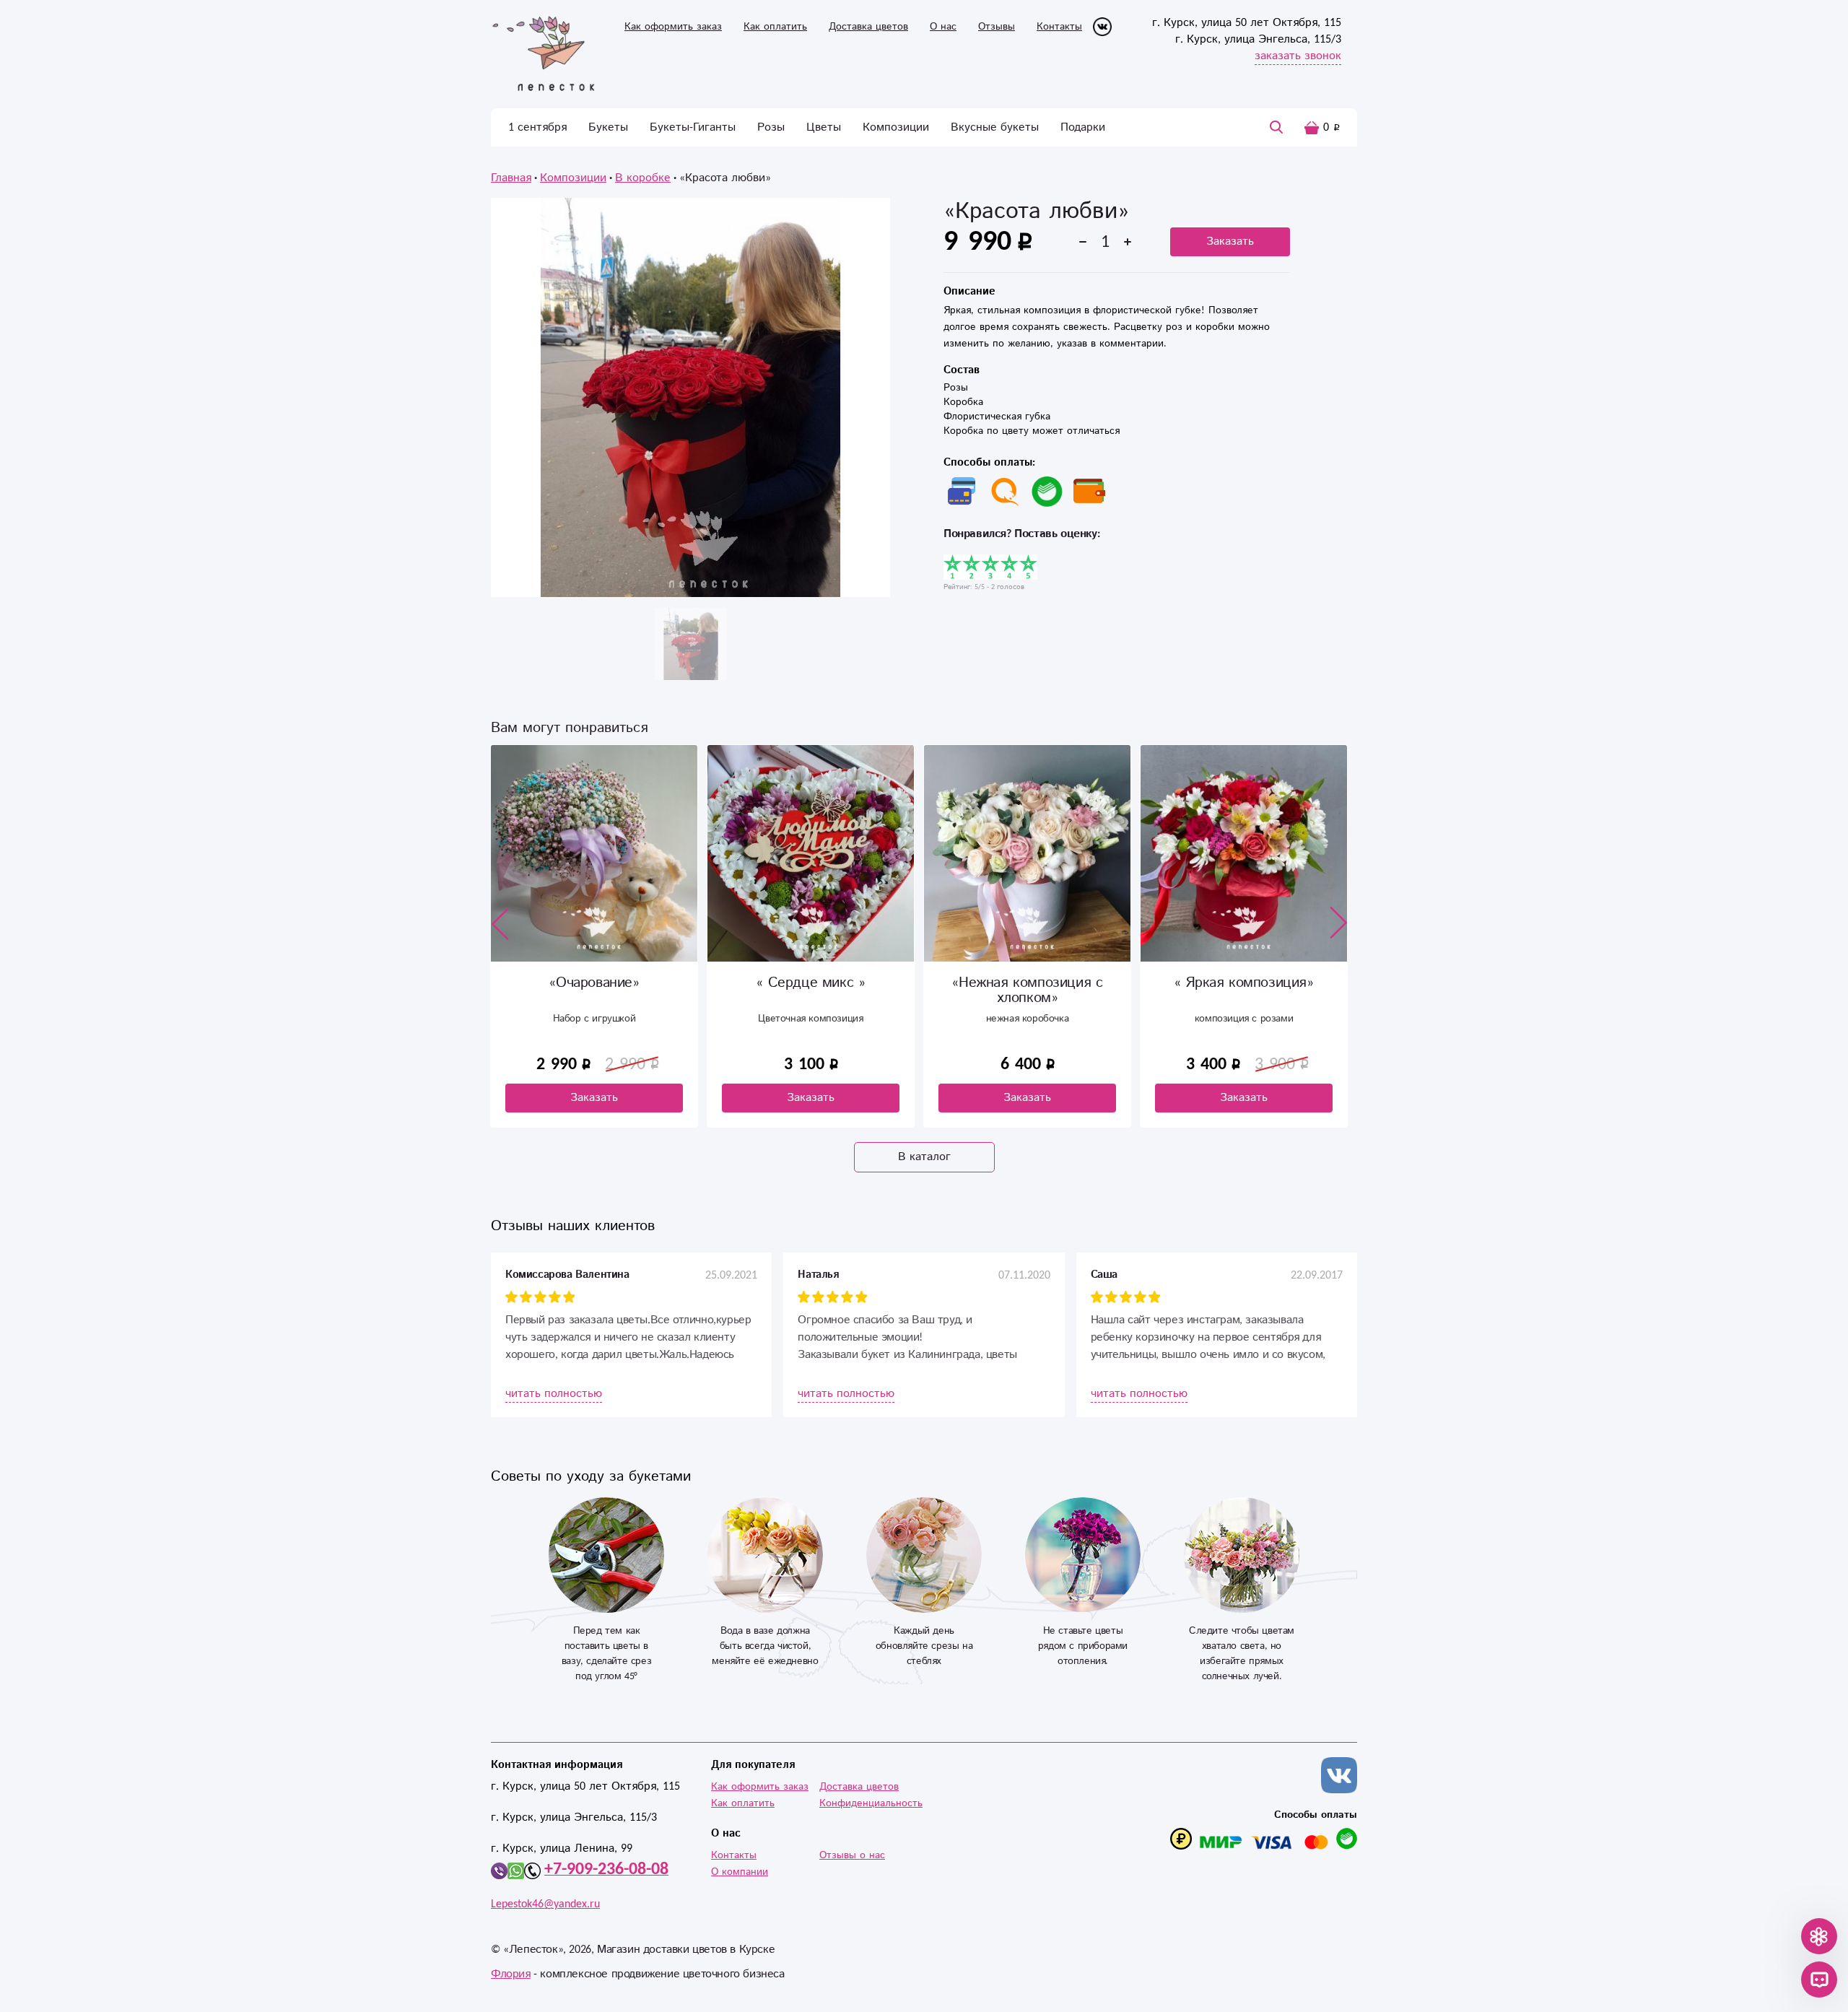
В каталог (924, 1157)
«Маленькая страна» (1244, 983)
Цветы (824, 127)
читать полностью (554, 1394)
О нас (943, 27)
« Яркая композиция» (1027, 983)
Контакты (1059, 27)
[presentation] (500, 923)
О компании (740, 1872)
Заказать (1230, 241)
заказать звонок (1298, 56)
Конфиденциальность (871, 1803)
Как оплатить (775, 27)
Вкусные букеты (995, 127)
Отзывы (997, 27)
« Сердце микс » (594, 983)
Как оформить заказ (673, 27)
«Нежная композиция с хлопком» (810, 990)
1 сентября (537, 127)
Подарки (1083, 127)
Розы (771, 127)
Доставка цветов (868, 27)
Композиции (896, 127)
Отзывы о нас (852, 1855)
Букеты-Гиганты (693, 127)
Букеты (608, 127)
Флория (511, 1974)
